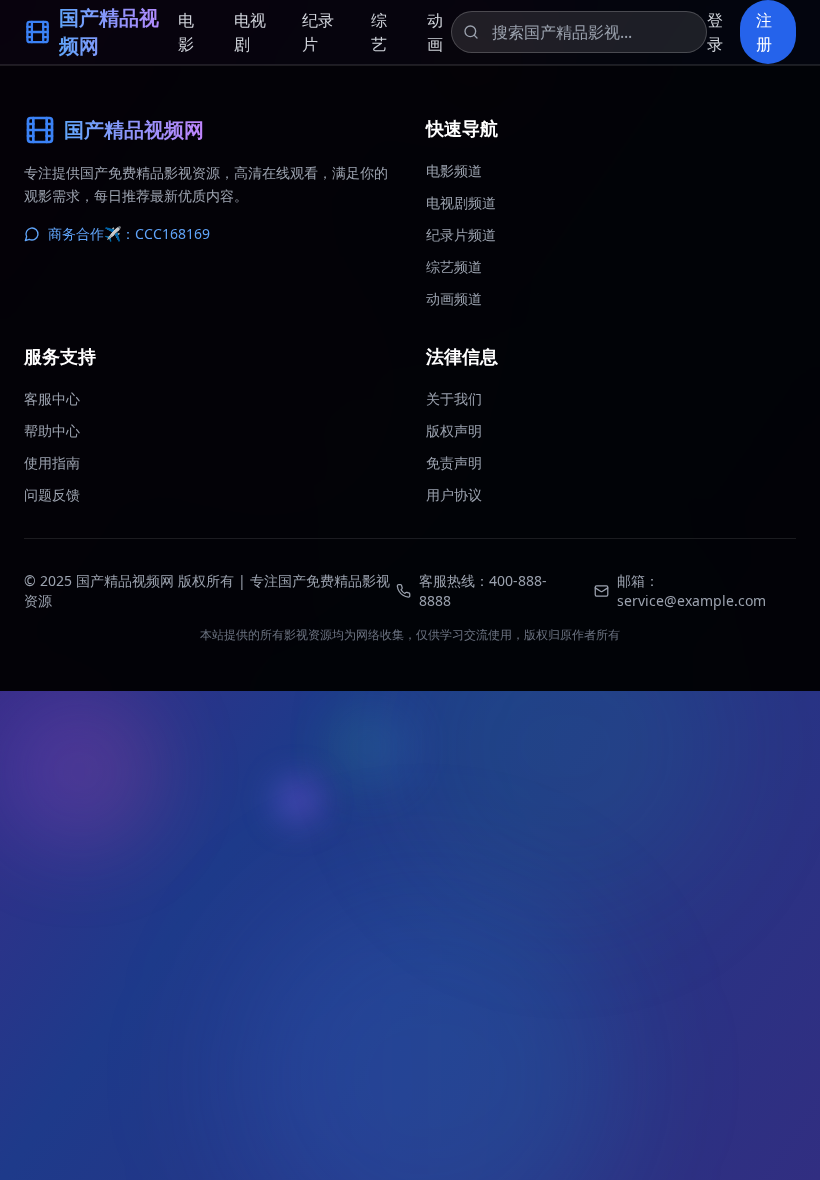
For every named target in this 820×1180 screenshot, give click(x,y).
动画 (435, 32)
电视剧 (250, 32)
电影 (186, 32)
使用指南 (52, 462)
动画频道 (454, 298)
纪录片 (318, 32)
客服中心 (52, 398)
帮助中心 (52, 430)
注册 (764, 32)
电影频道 (454, 170)
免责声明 (454, 462)
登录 (715, 32)
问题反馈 (52, 494)
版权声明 (454, 430)
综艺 (379, 32)
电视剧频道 (461, 202)
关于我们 (454, 398)
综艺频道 (454, 266)
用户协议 (454, 494)
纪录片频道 (461, 234)
